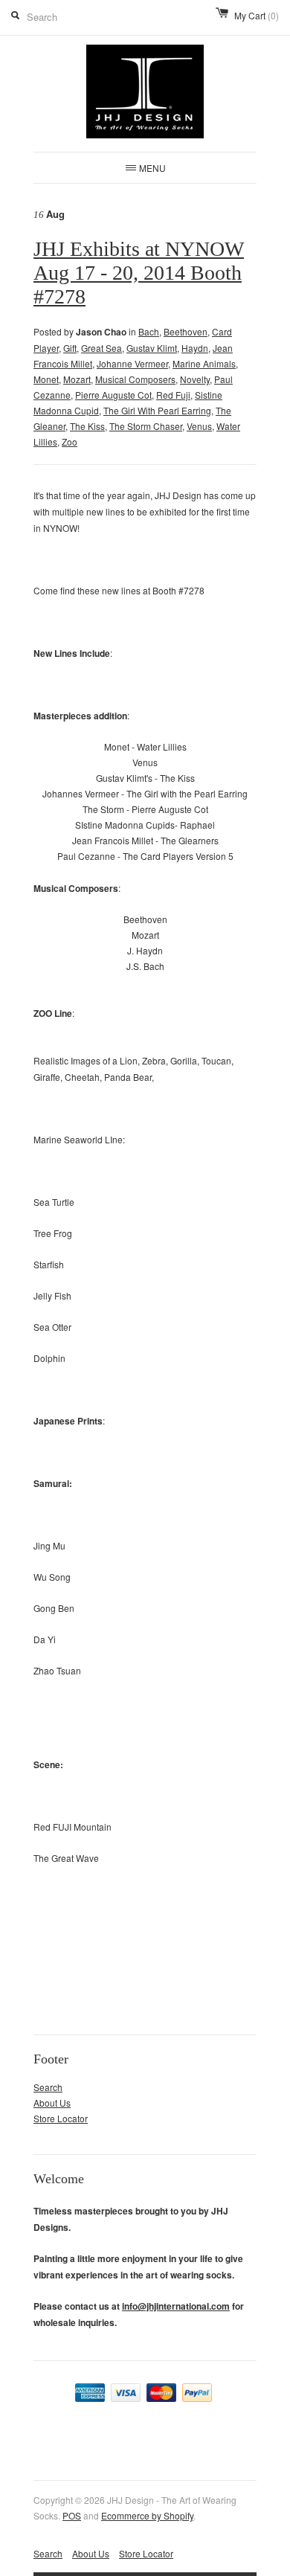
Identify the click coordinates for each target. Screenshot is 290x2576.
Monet (46, 379)
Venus (199, 426)
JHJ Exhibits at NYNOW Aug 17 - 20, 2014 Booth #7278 (139, 273)
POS (72, 2515)
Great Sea (101, 348)
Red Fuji (173, 395)
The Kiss (87, 426)
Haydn (195, 348)
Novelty (195, 379)
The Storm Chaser (146, 426)
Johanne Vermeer (132, 363)
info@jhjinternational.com (176, 2306)
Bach (149, 331)
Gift (70, 348)
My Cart (257, 15)
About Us (52, 2103)
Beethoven (186, 331)
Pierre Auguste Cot (113, 395)
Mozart (77, 379)
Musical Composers (135, 379)
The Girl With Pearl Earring (157, 410)
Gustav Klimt (152, 348)
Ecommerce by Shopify (147, 2515)
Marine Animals (204, 363)
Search (48, 2087)
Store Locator (61, 2118)
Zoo (70, 441)
